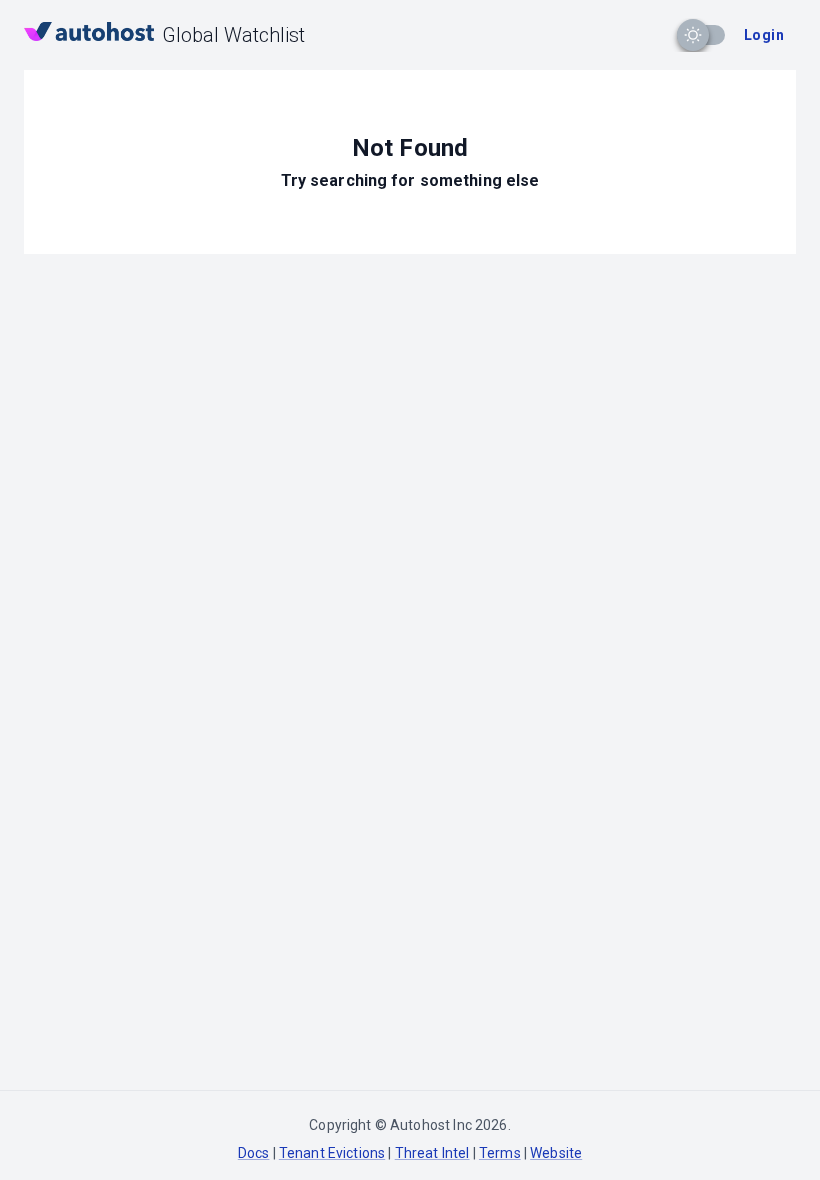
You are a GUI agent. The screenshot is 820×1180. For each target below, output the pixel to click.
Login (764, 35)
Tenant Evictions (332, 1153)
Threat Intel (432, 1153)
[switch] (693, 35)
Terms (500, 1153)
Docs (254, 1153)
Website (556, 1153)
